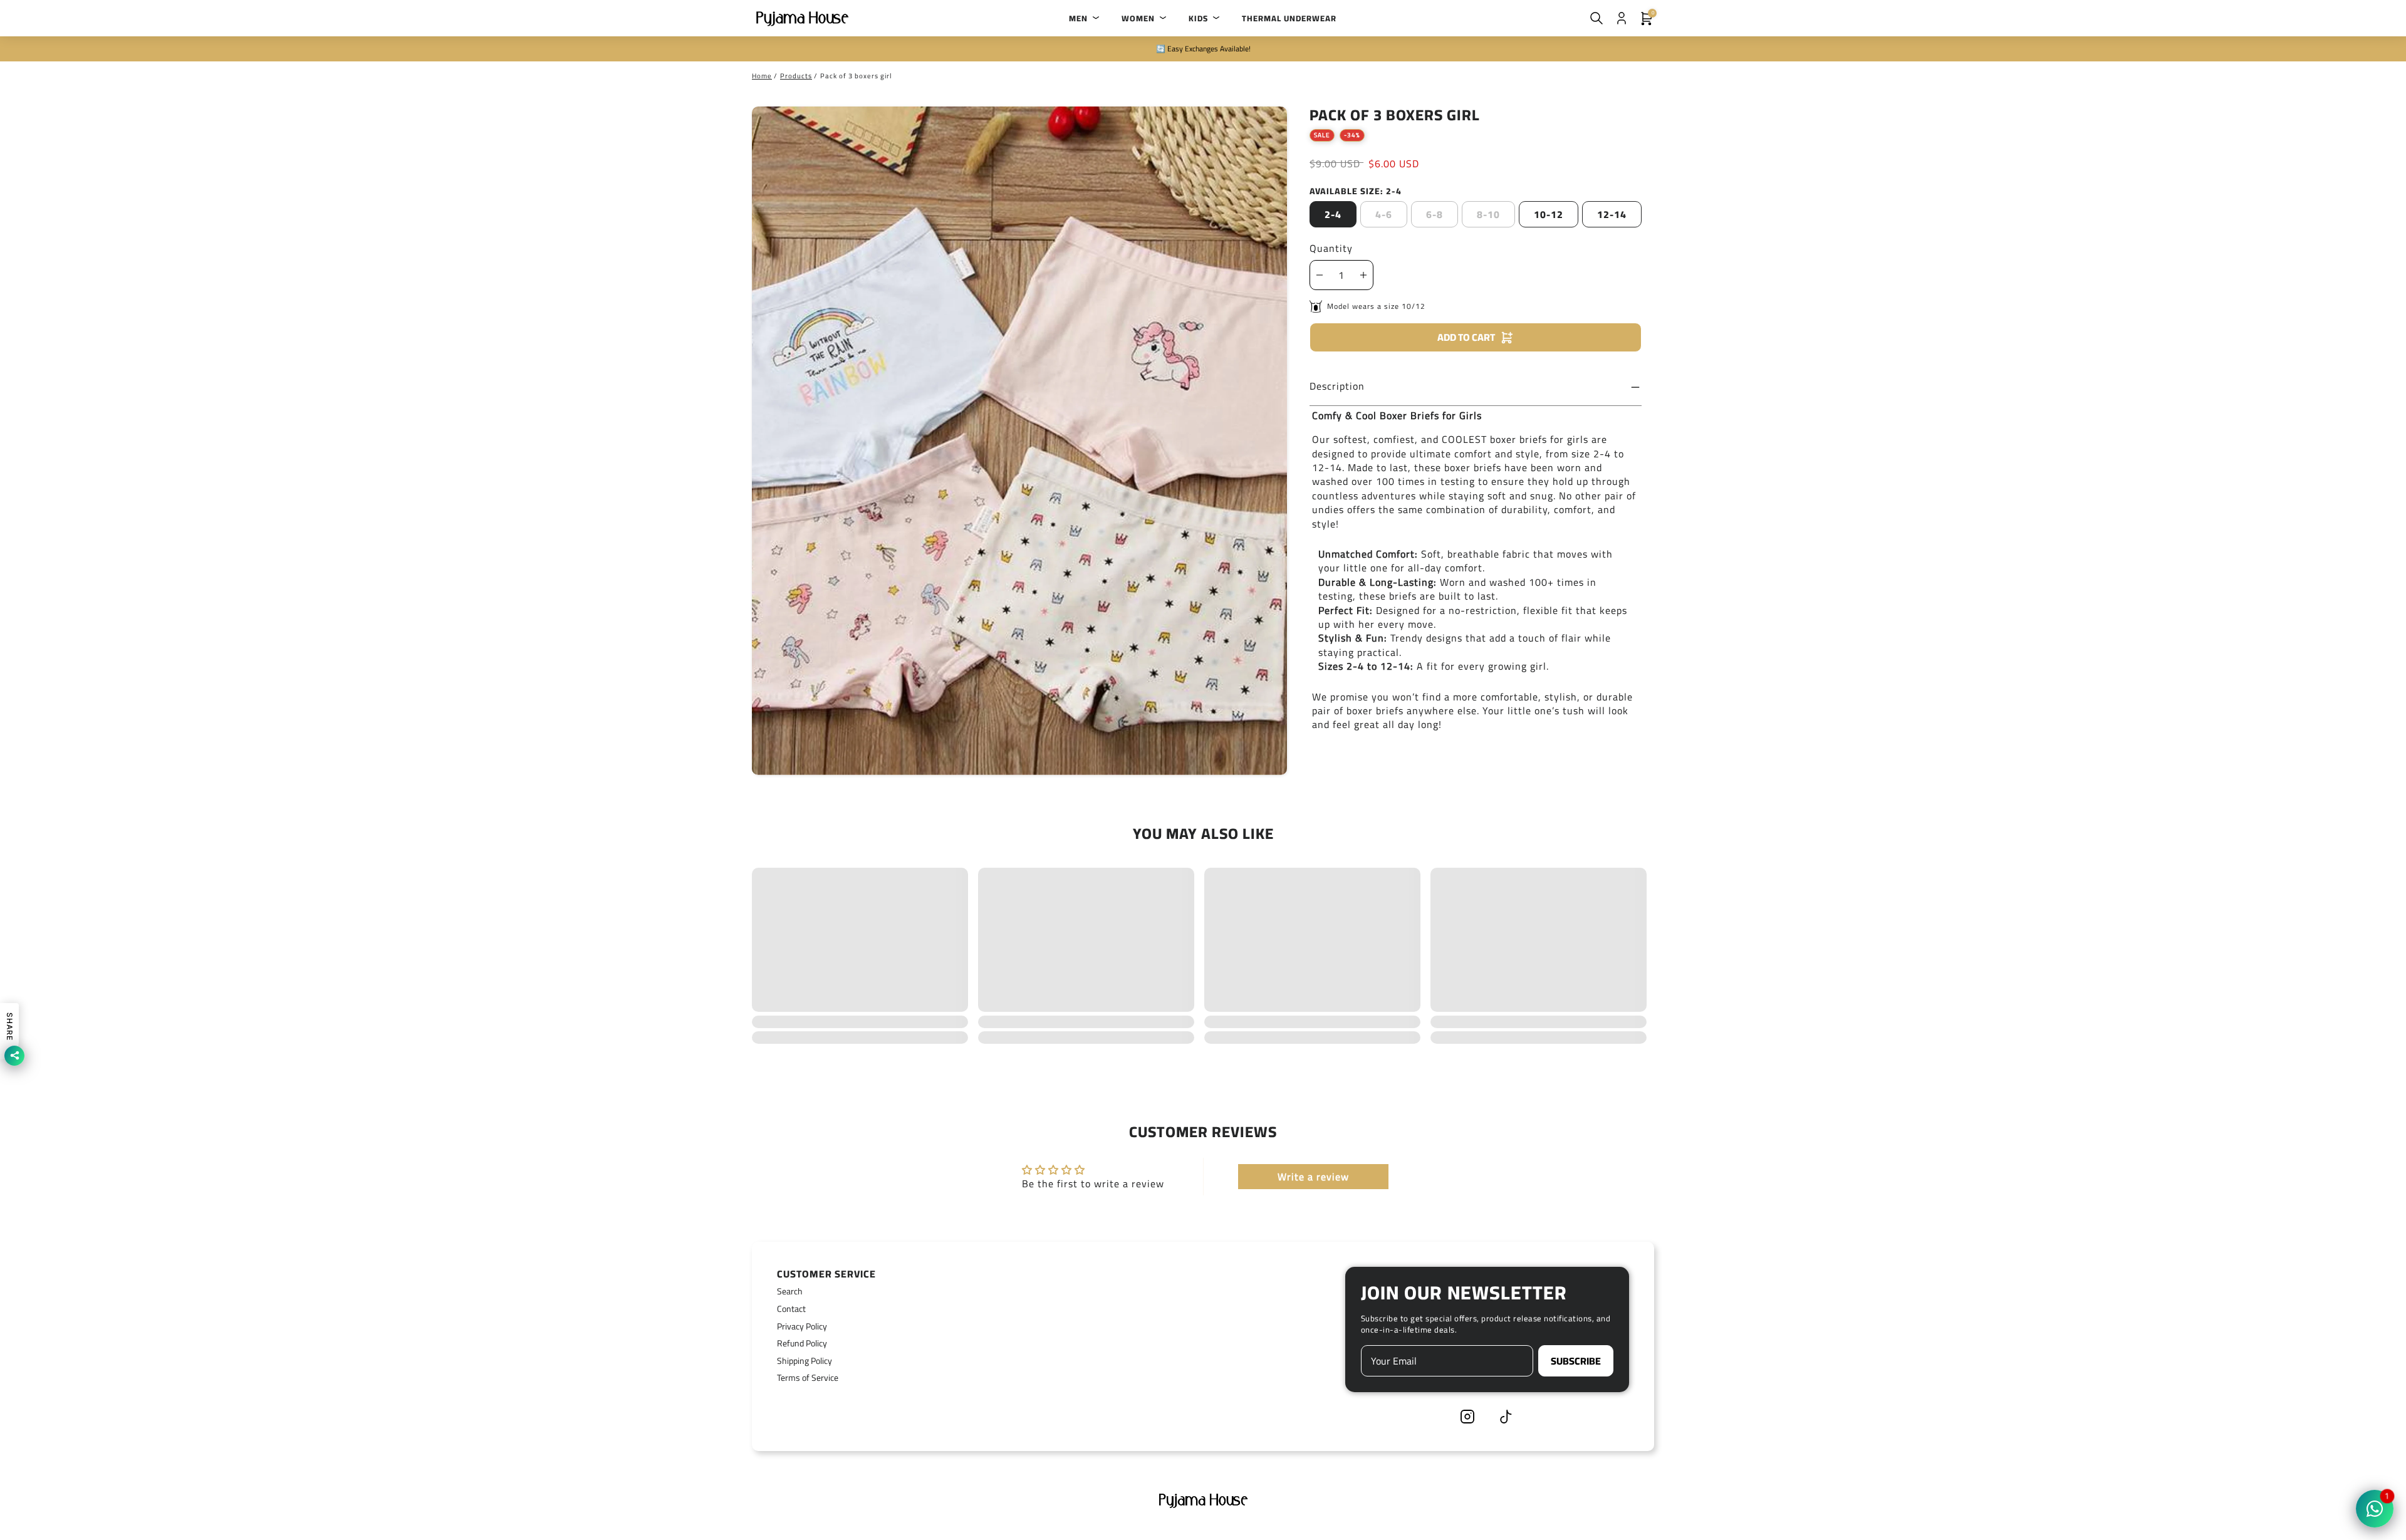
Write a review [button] (1313, 1177)
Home (762, 76)
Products (796, 76)
